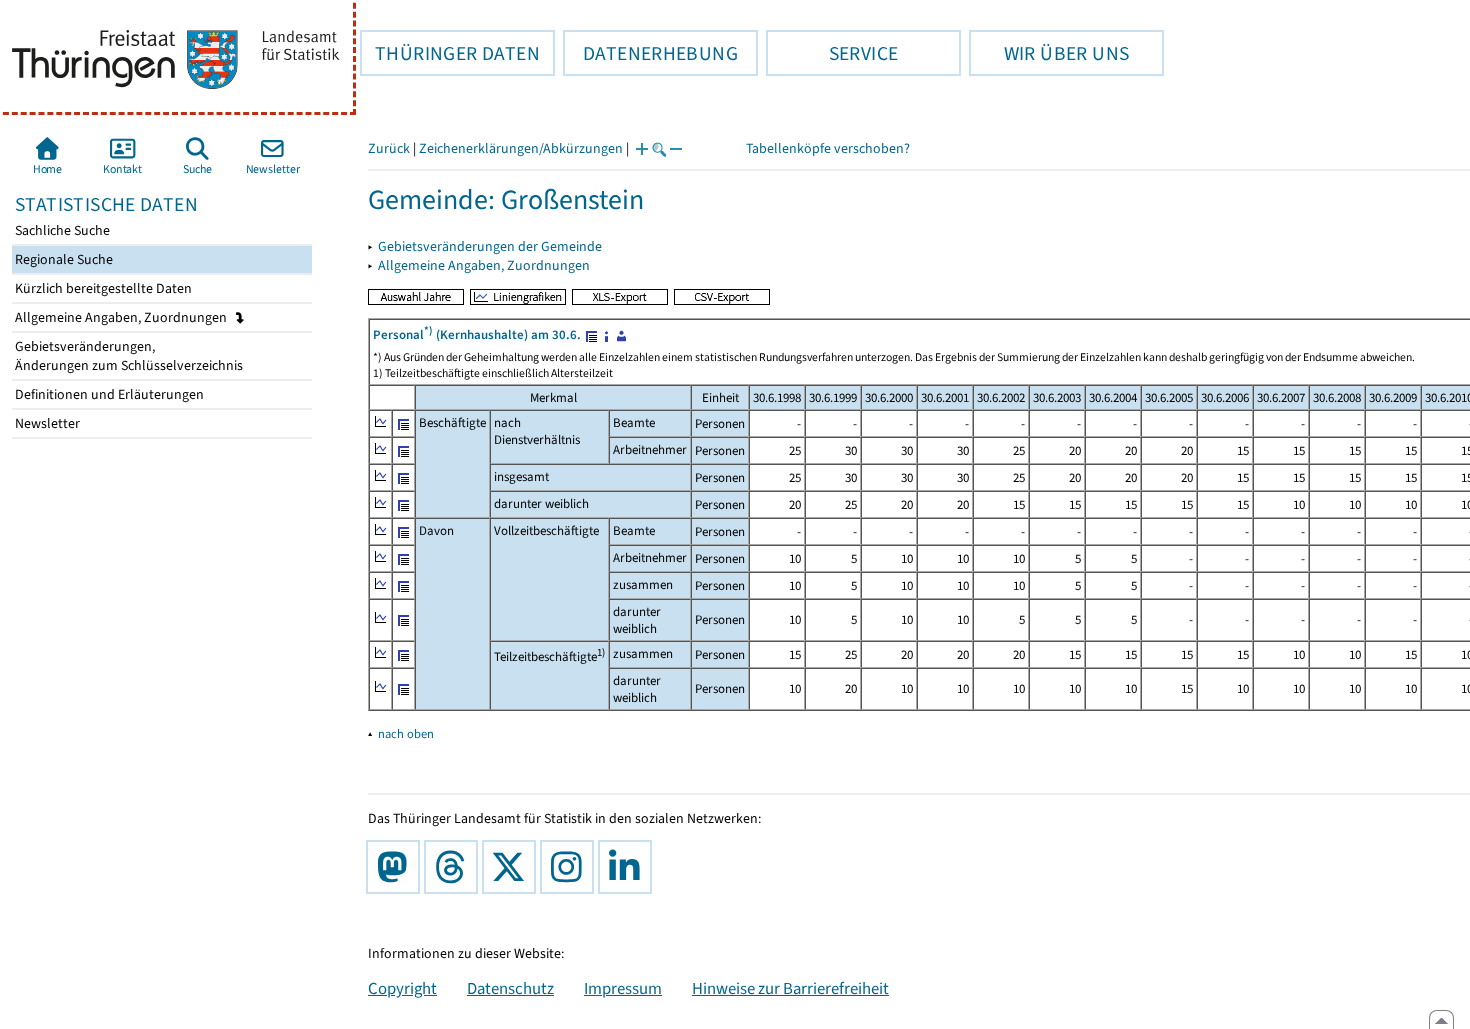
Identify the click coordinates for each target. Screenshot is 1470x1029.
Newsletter (46, 423)
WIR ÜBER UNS (1049, 53)
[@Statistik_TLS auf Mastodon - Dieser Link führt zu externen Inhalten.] (397, 867)
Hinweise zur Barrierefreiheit (790, 988)
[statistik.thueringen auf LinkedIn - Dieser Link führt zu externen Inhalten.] (629, 867)
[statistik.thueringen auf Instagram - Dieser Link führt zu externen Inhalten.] (571, 867)
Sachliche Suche (61, 230)
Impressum (623, 988)
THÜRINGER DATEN (450, 53)
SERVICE (832, 53)
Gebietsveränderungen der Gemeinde (490, 246)
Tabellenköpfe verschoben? (828, 148)
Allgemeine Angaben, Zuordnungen (122, 317)
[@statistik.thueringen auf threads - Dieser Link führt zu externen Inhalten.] (455, 867)
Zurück (389, 148)
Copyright (402, 988)
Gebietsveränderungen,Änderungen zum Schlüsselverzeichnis (127, 356)
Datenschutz (510, 988)
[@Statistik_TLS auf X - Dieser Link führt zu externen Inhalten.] (513, 867)
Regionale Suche (62, 259)
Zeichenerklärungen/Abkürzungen (521, 148)
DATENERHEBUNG (650, 53)
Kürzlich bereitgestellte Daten (102, 288)
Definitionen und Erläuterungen (108, 394)
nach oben (406, 733)
